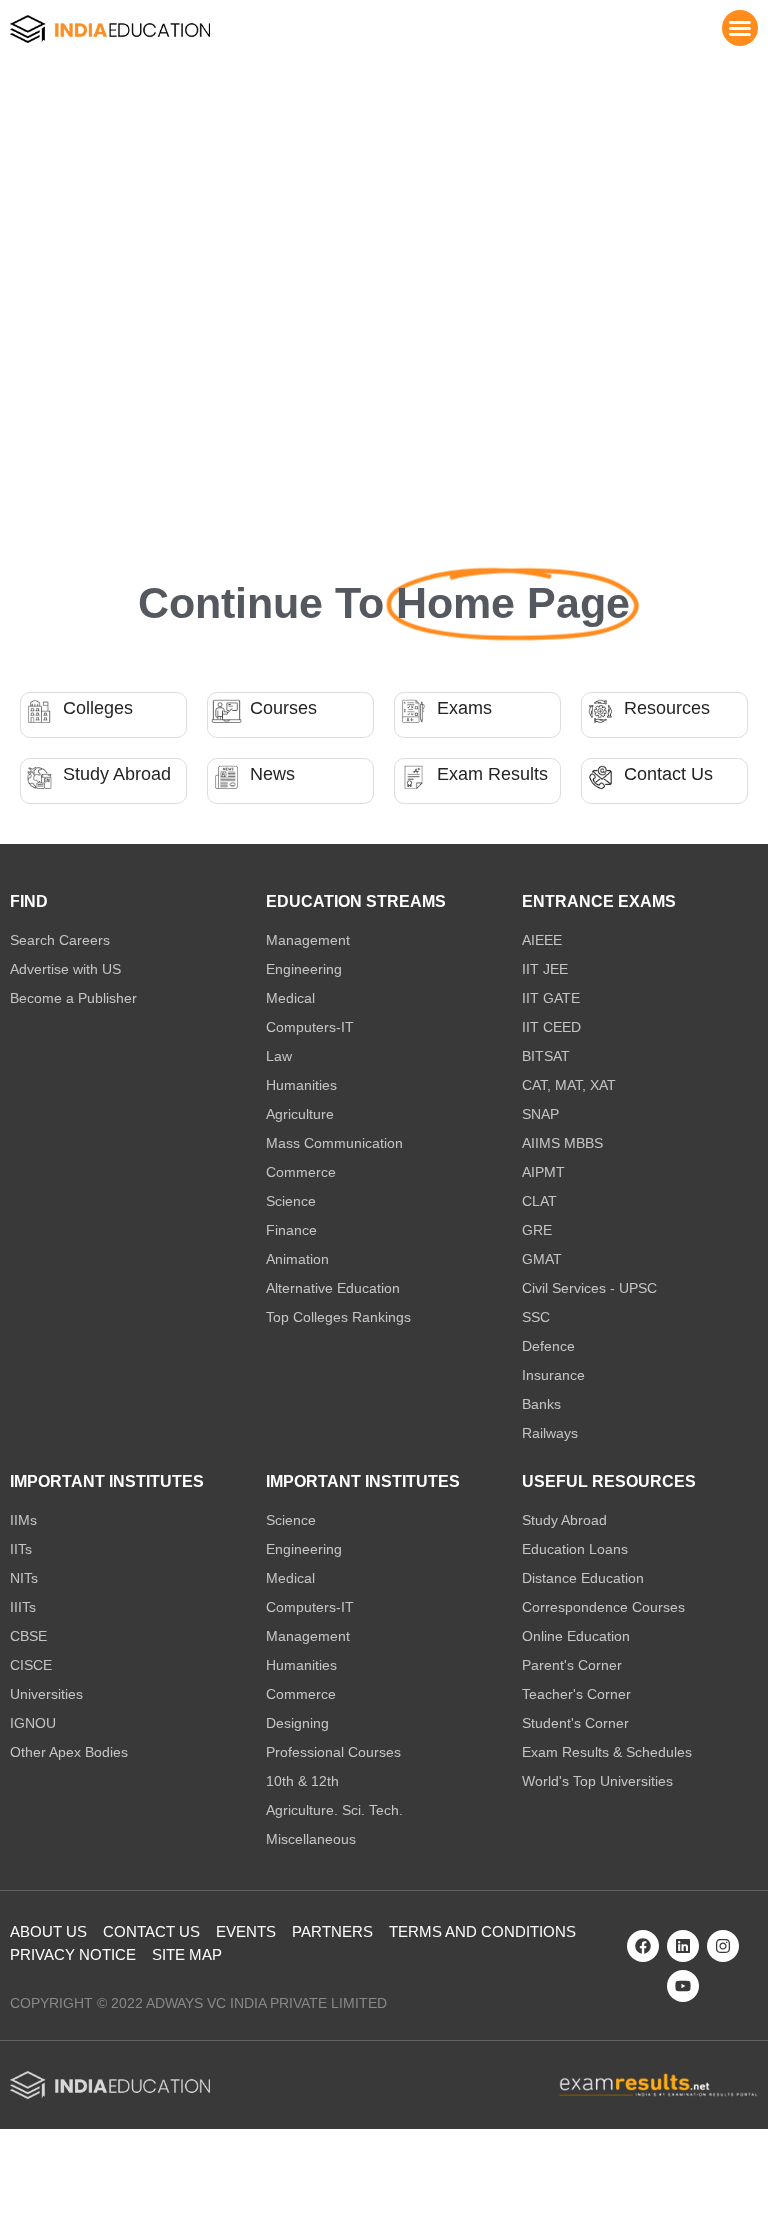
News (272, 774)
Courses (283, 708)
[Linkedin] (683, 1946)
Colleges (98, 708)
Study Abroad (117, 774)
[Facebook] (643, 1946)
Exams (464, 708)
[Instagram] (723, 1946)
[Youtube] (683, 1986)
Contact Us (668, 774)
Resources (667, 708)
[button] (740, 28)
